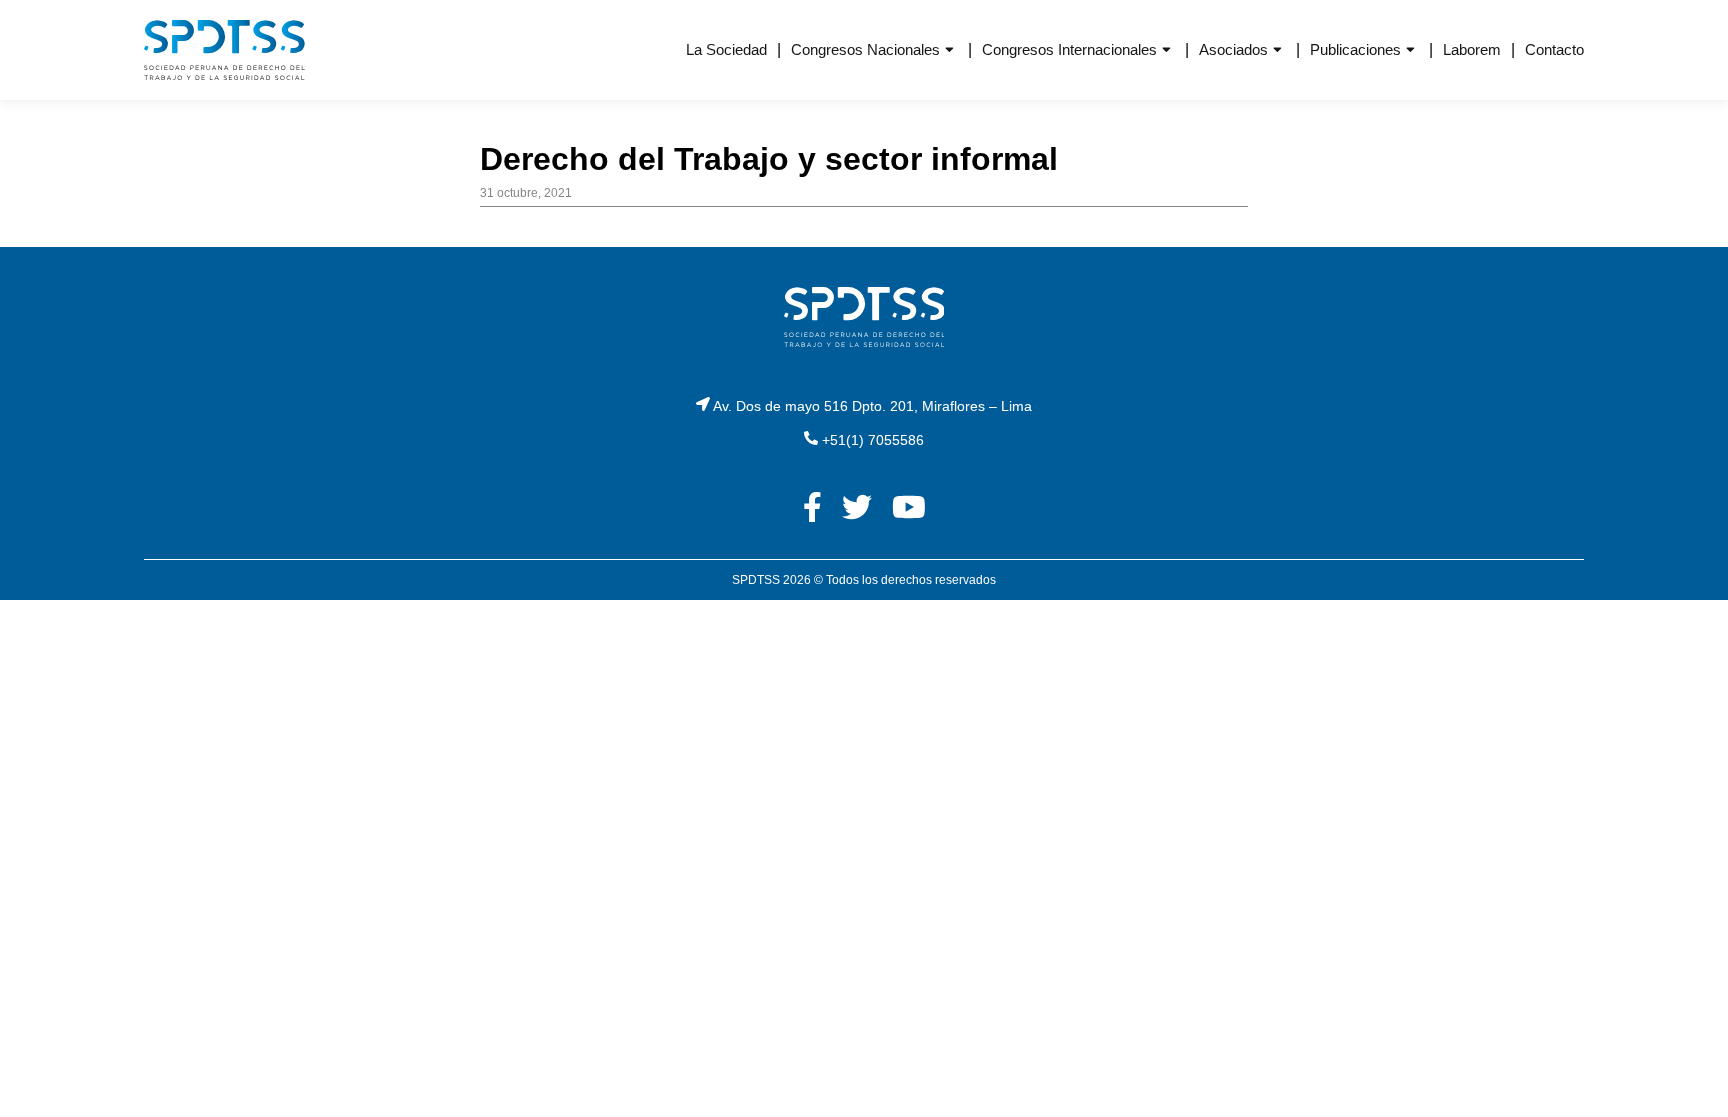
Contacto (1554, 49)
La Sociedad (726, 49)
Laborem (1472, 49)
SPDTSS (756, 580)
